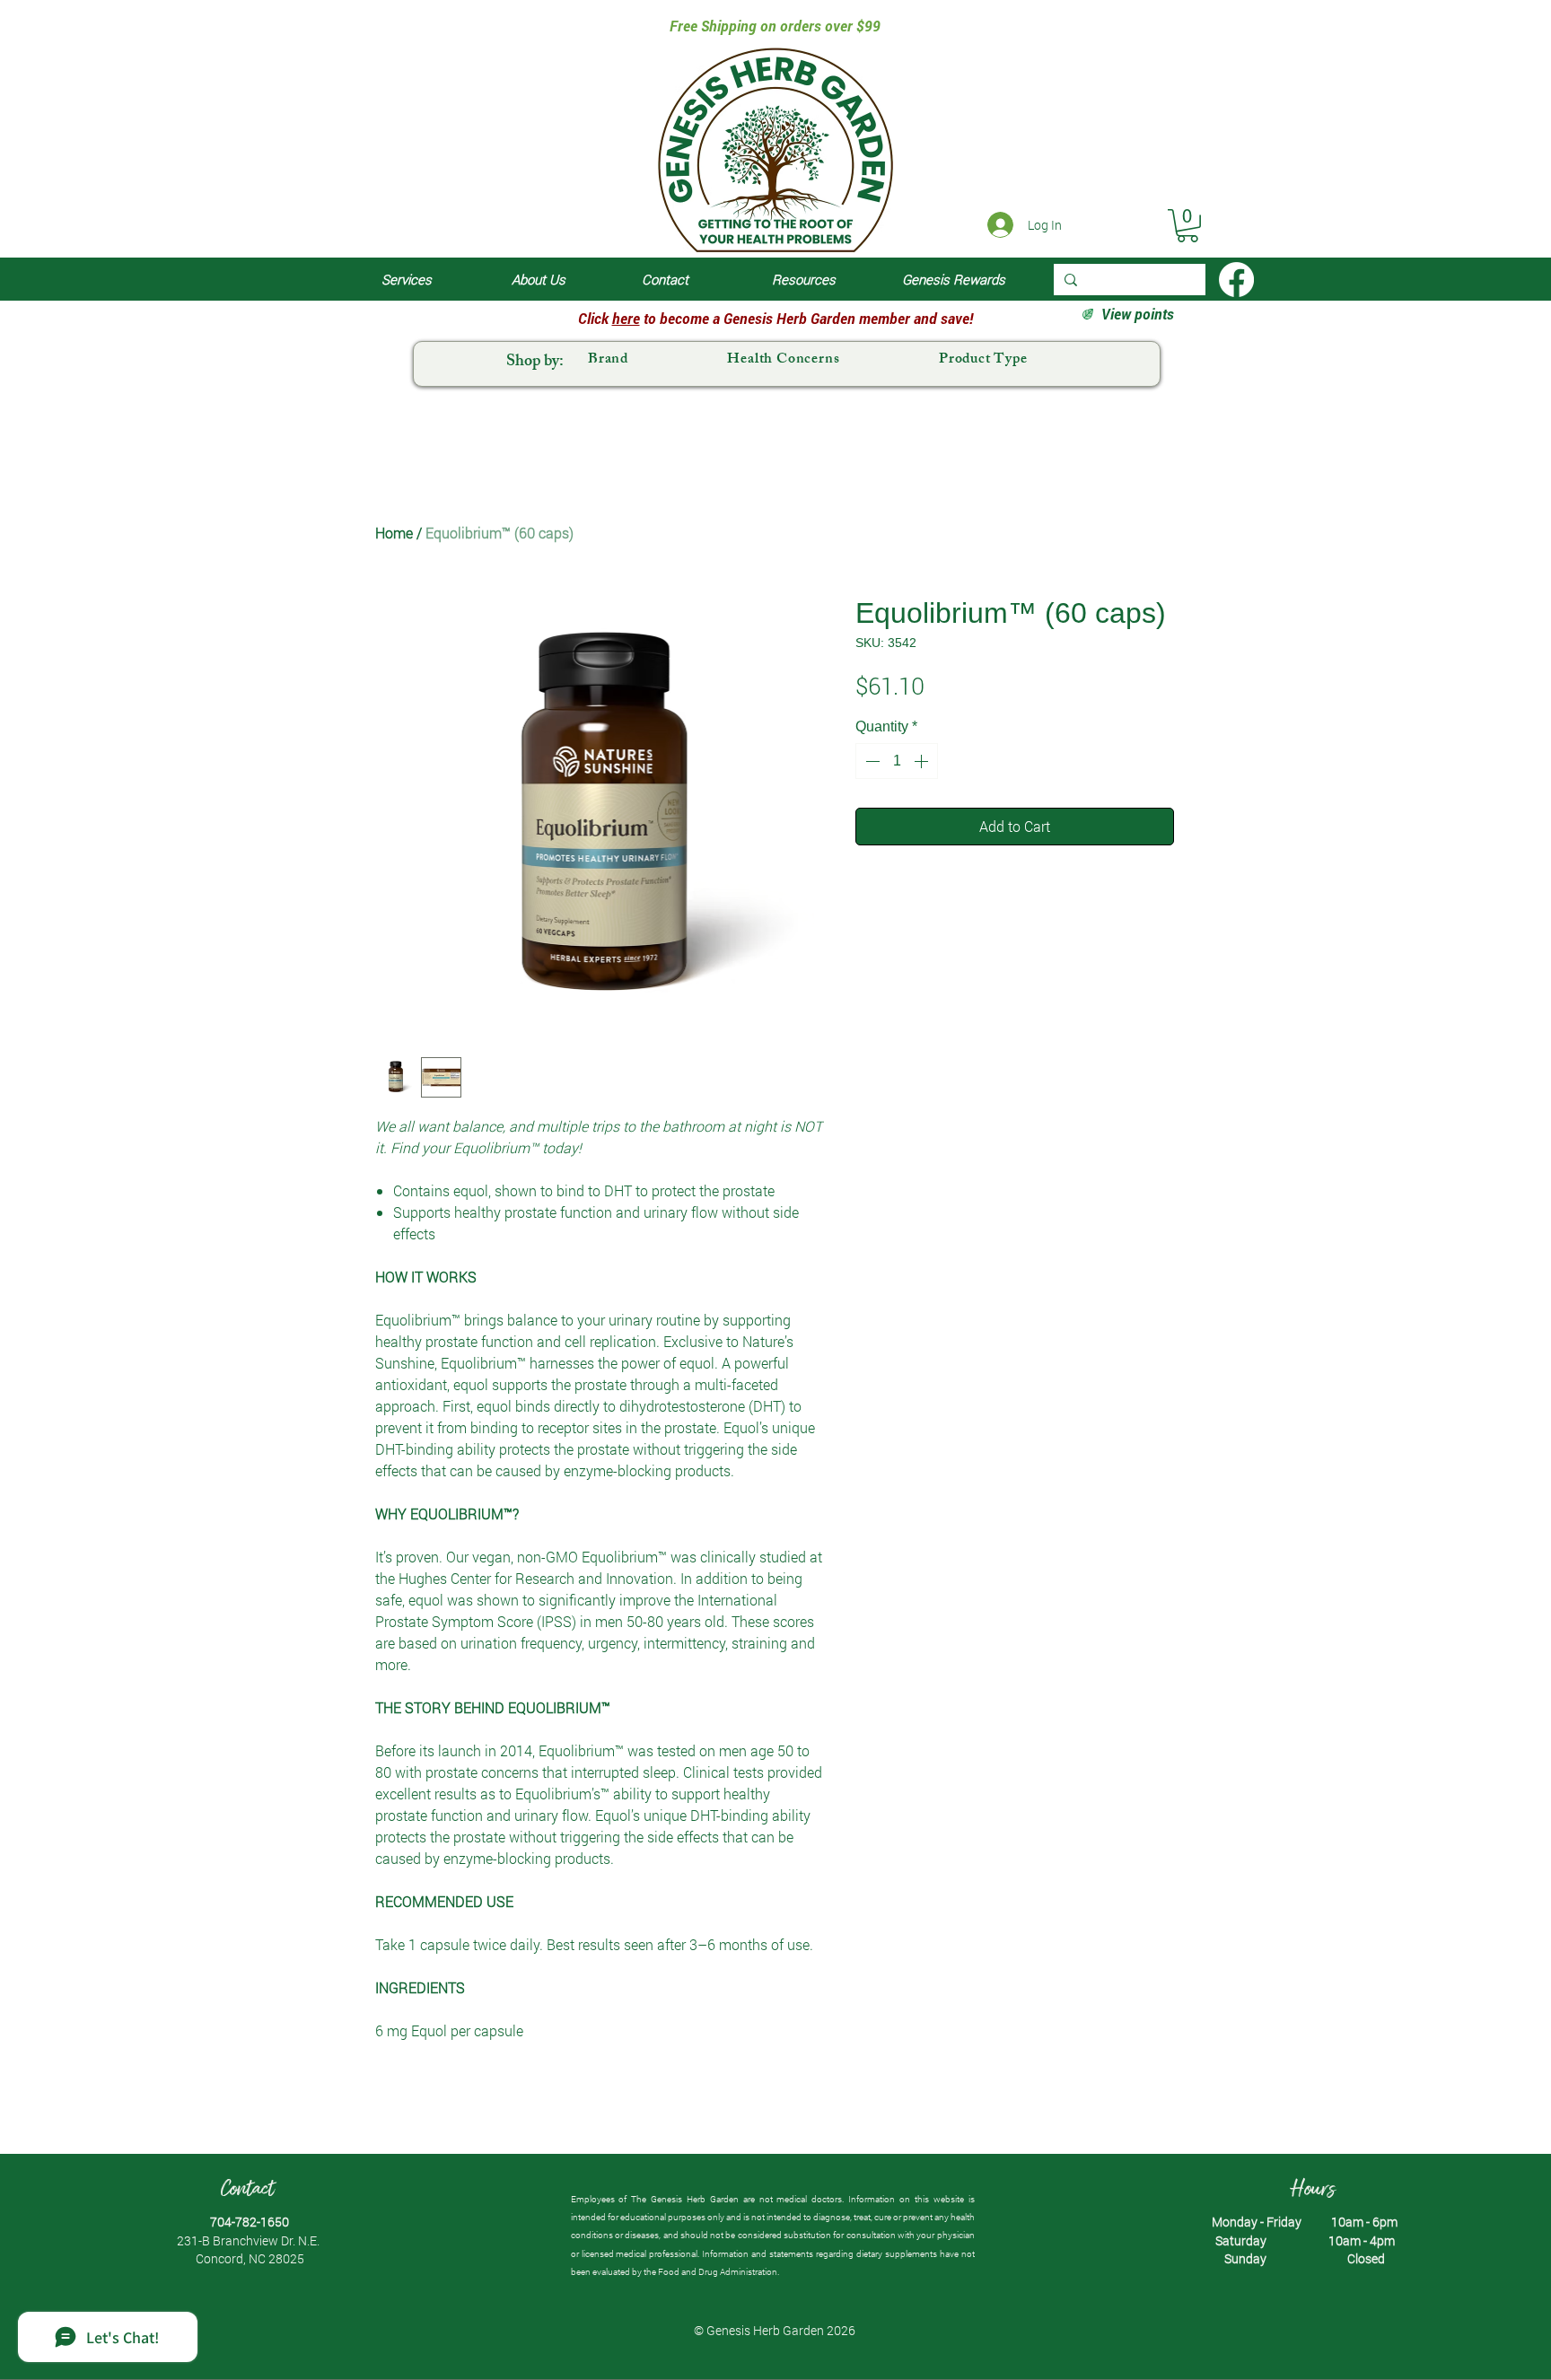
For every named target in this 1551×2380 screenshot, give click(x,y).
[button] (1187, 226)
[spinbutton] (897, 761)
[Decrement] (871, 761)
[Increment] (923, 761)
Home (394, 533)
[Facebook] (1236, 280)
